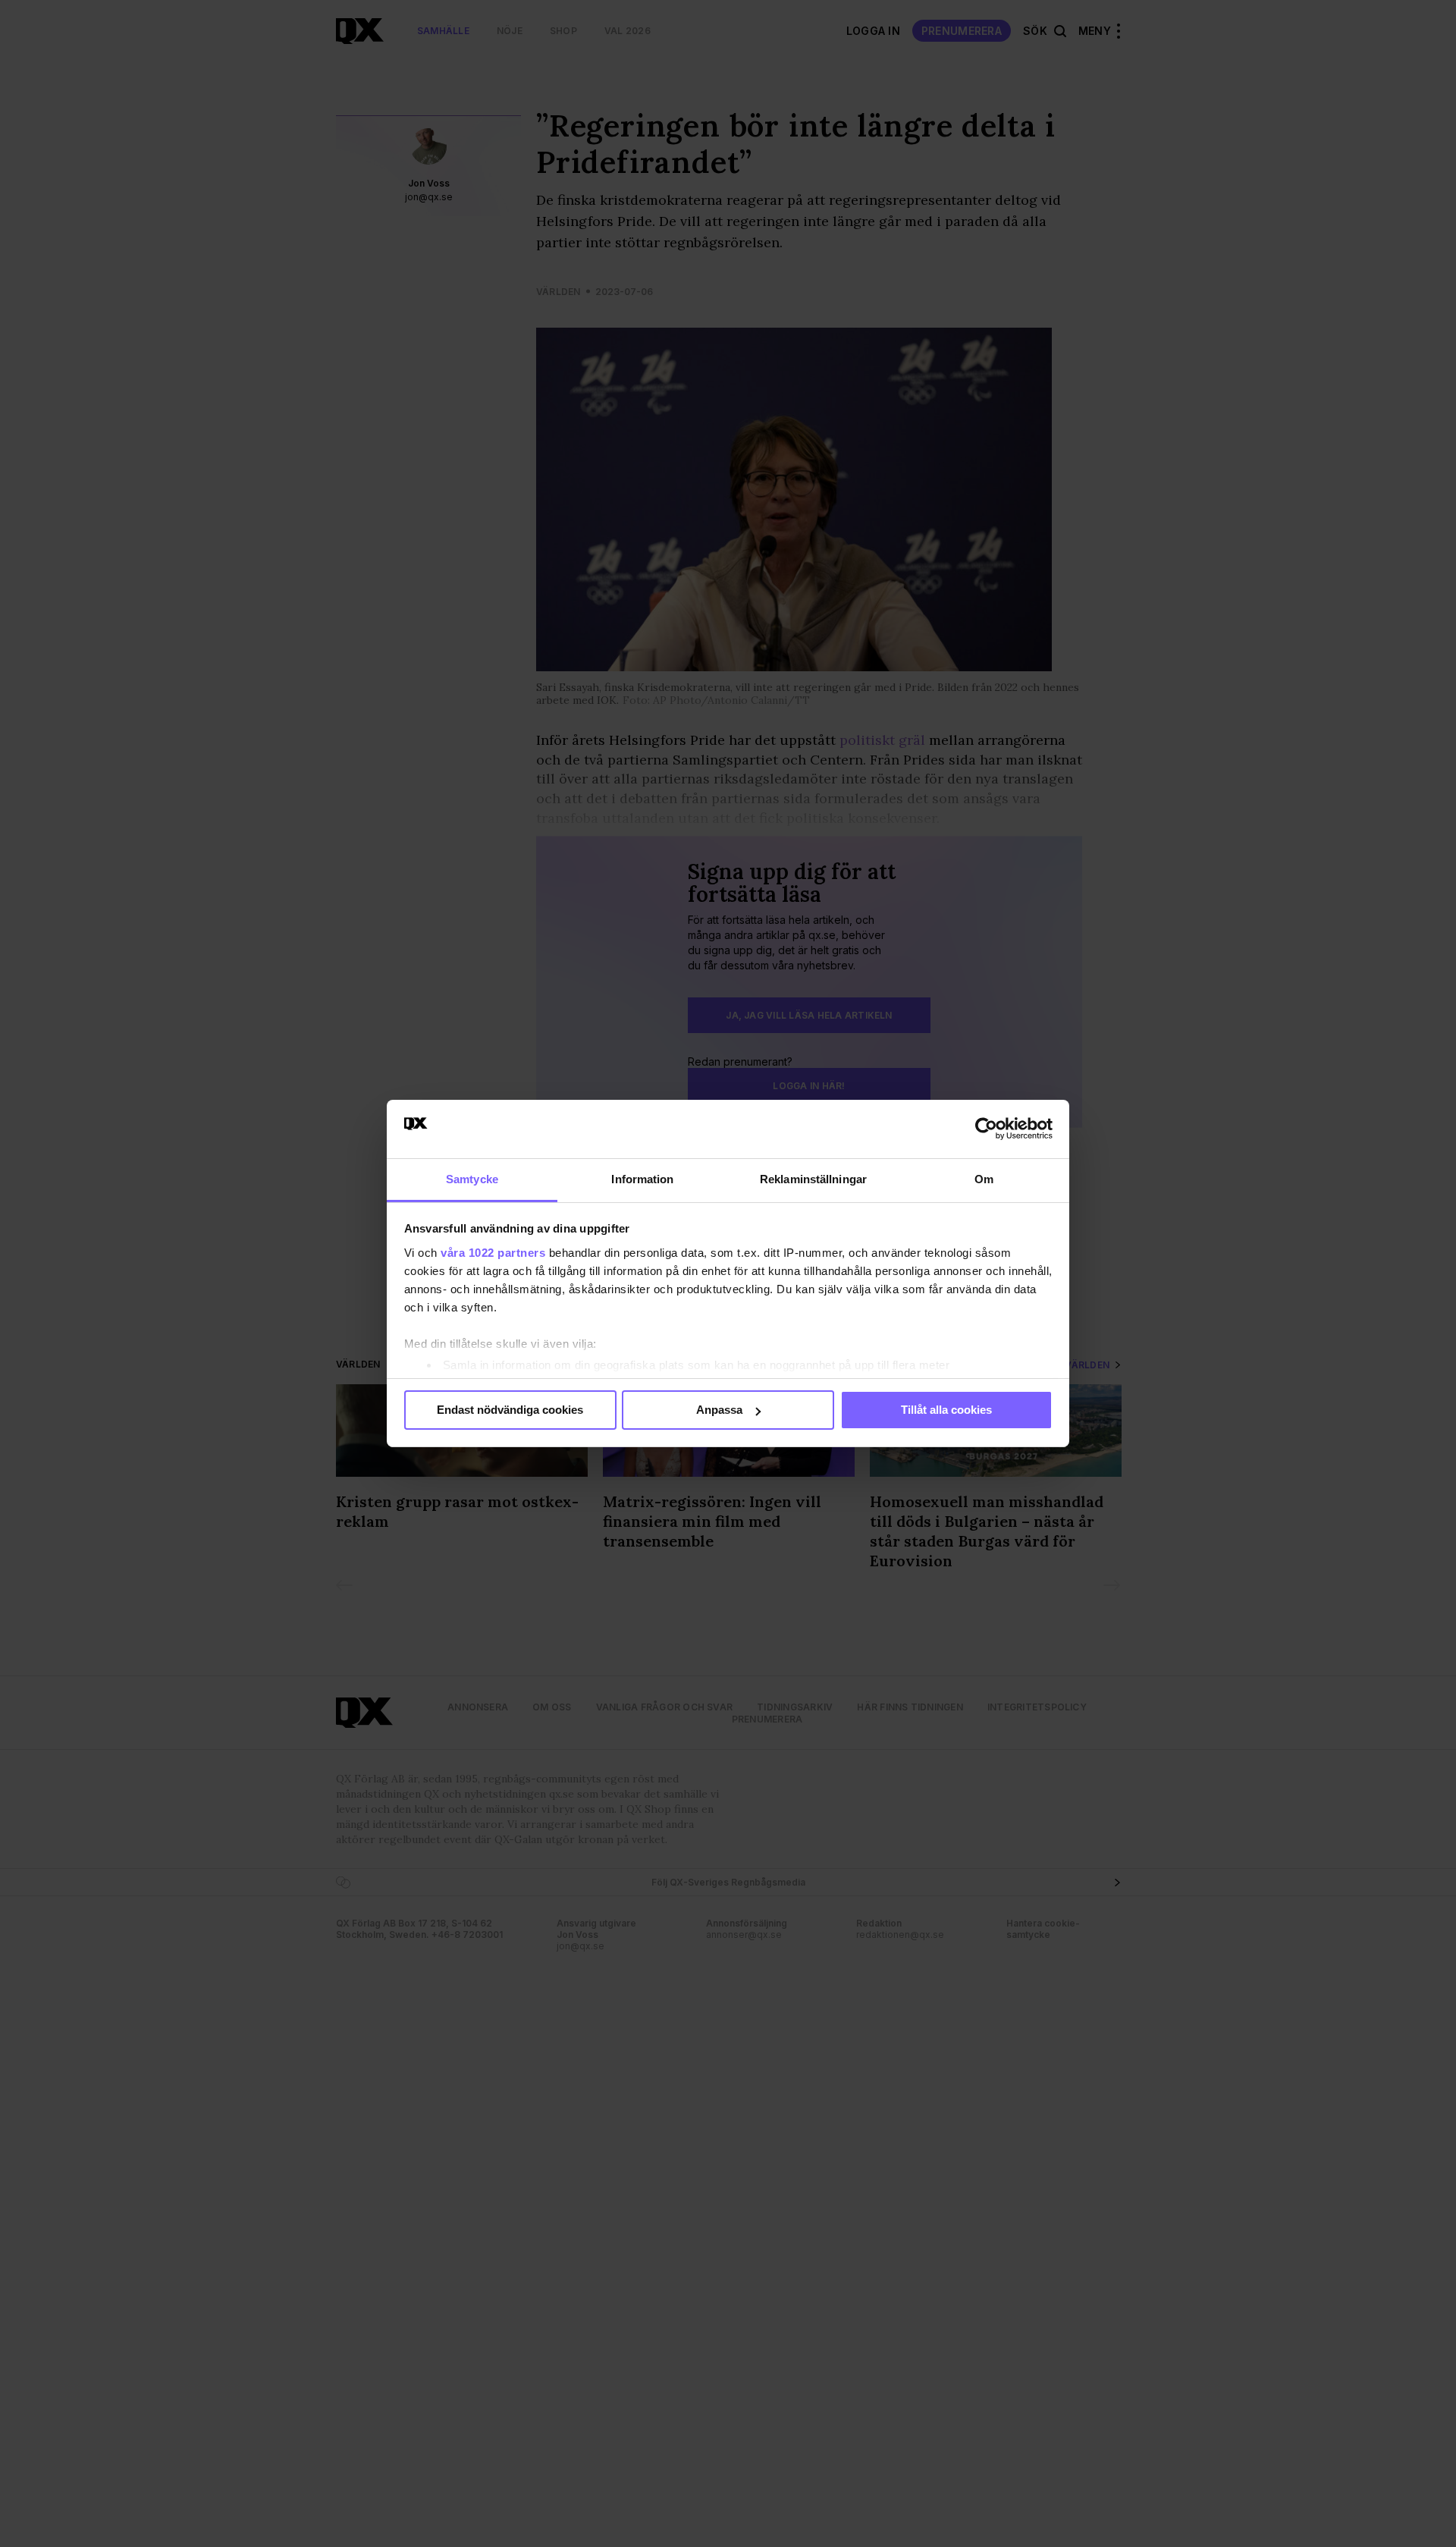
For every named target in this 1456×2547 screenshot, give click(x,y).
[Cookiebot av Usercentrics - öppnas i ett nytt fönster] (986, 1129)
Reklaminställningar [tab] (813, 1179)
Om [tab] (984, 1179)
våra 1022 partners (493, 1253)
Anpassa (719, 1410)
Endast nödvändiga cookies (510, 1410)
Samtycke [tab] (472, 1179)
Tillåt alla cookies (946, 1410)
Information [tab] (642, 1179)
